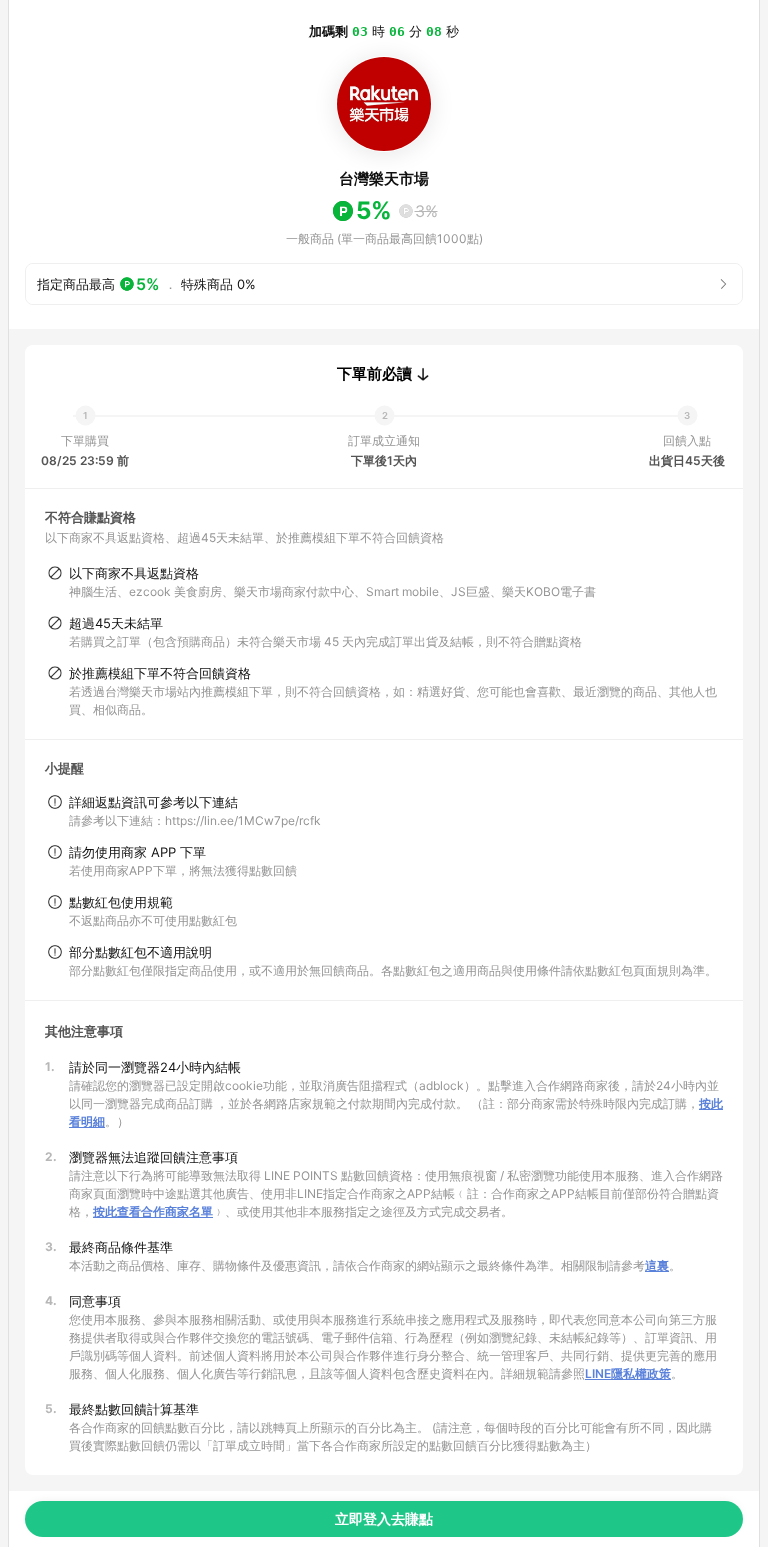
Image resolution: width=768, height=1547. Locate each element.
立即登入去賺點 (384, 1518)
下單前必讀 (374, 374)
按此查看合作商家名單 (153, 1211)
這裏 (657, 1265)
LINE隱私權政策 (628, 1373)
